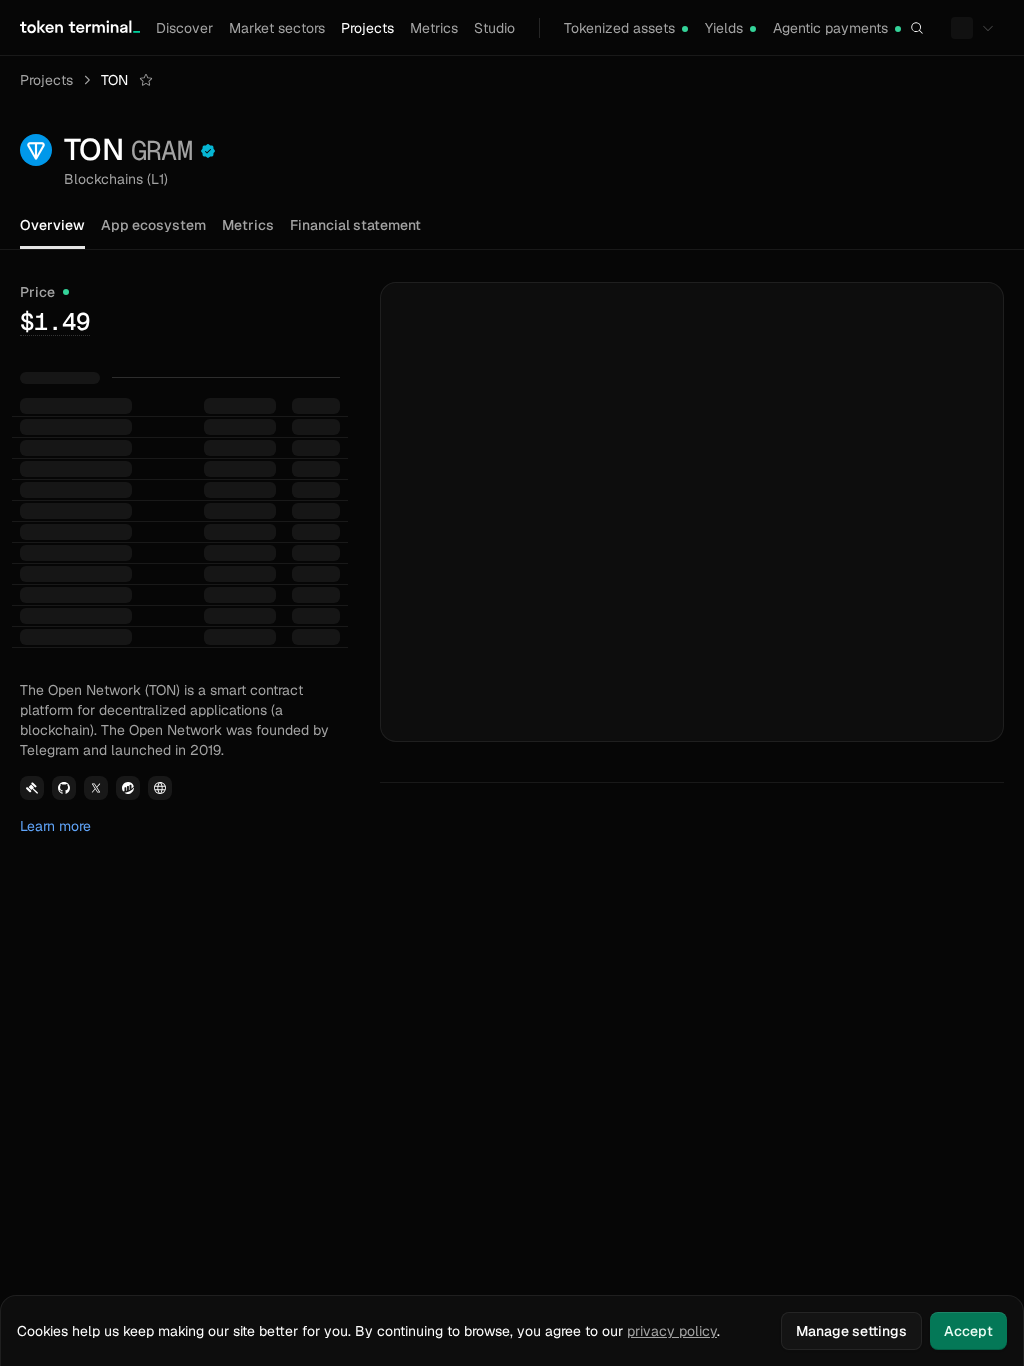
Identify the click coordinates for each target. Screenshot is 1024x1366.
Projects (367, 28)
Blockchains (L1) (116, 179)
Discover (184, 28)
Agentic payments (830, 28)
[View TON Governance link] (32, 788)
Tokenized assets (619, 28)
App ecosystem (153, 225)
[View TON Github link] (64, 788)
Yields (724, 28)
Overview (52, 225)
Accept (968, 1331)
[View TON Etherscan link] (128, 788)
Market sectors (277, 28)
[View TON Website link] (160, 788)
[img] (685, 29)
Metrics (434, 28)
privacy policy (672, 1331)
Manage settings (851, 1331)
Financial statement (355, 225)
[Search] (917, 28)
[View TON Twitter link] (96, 788)
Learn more (55, 826)
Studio (494, 28)
